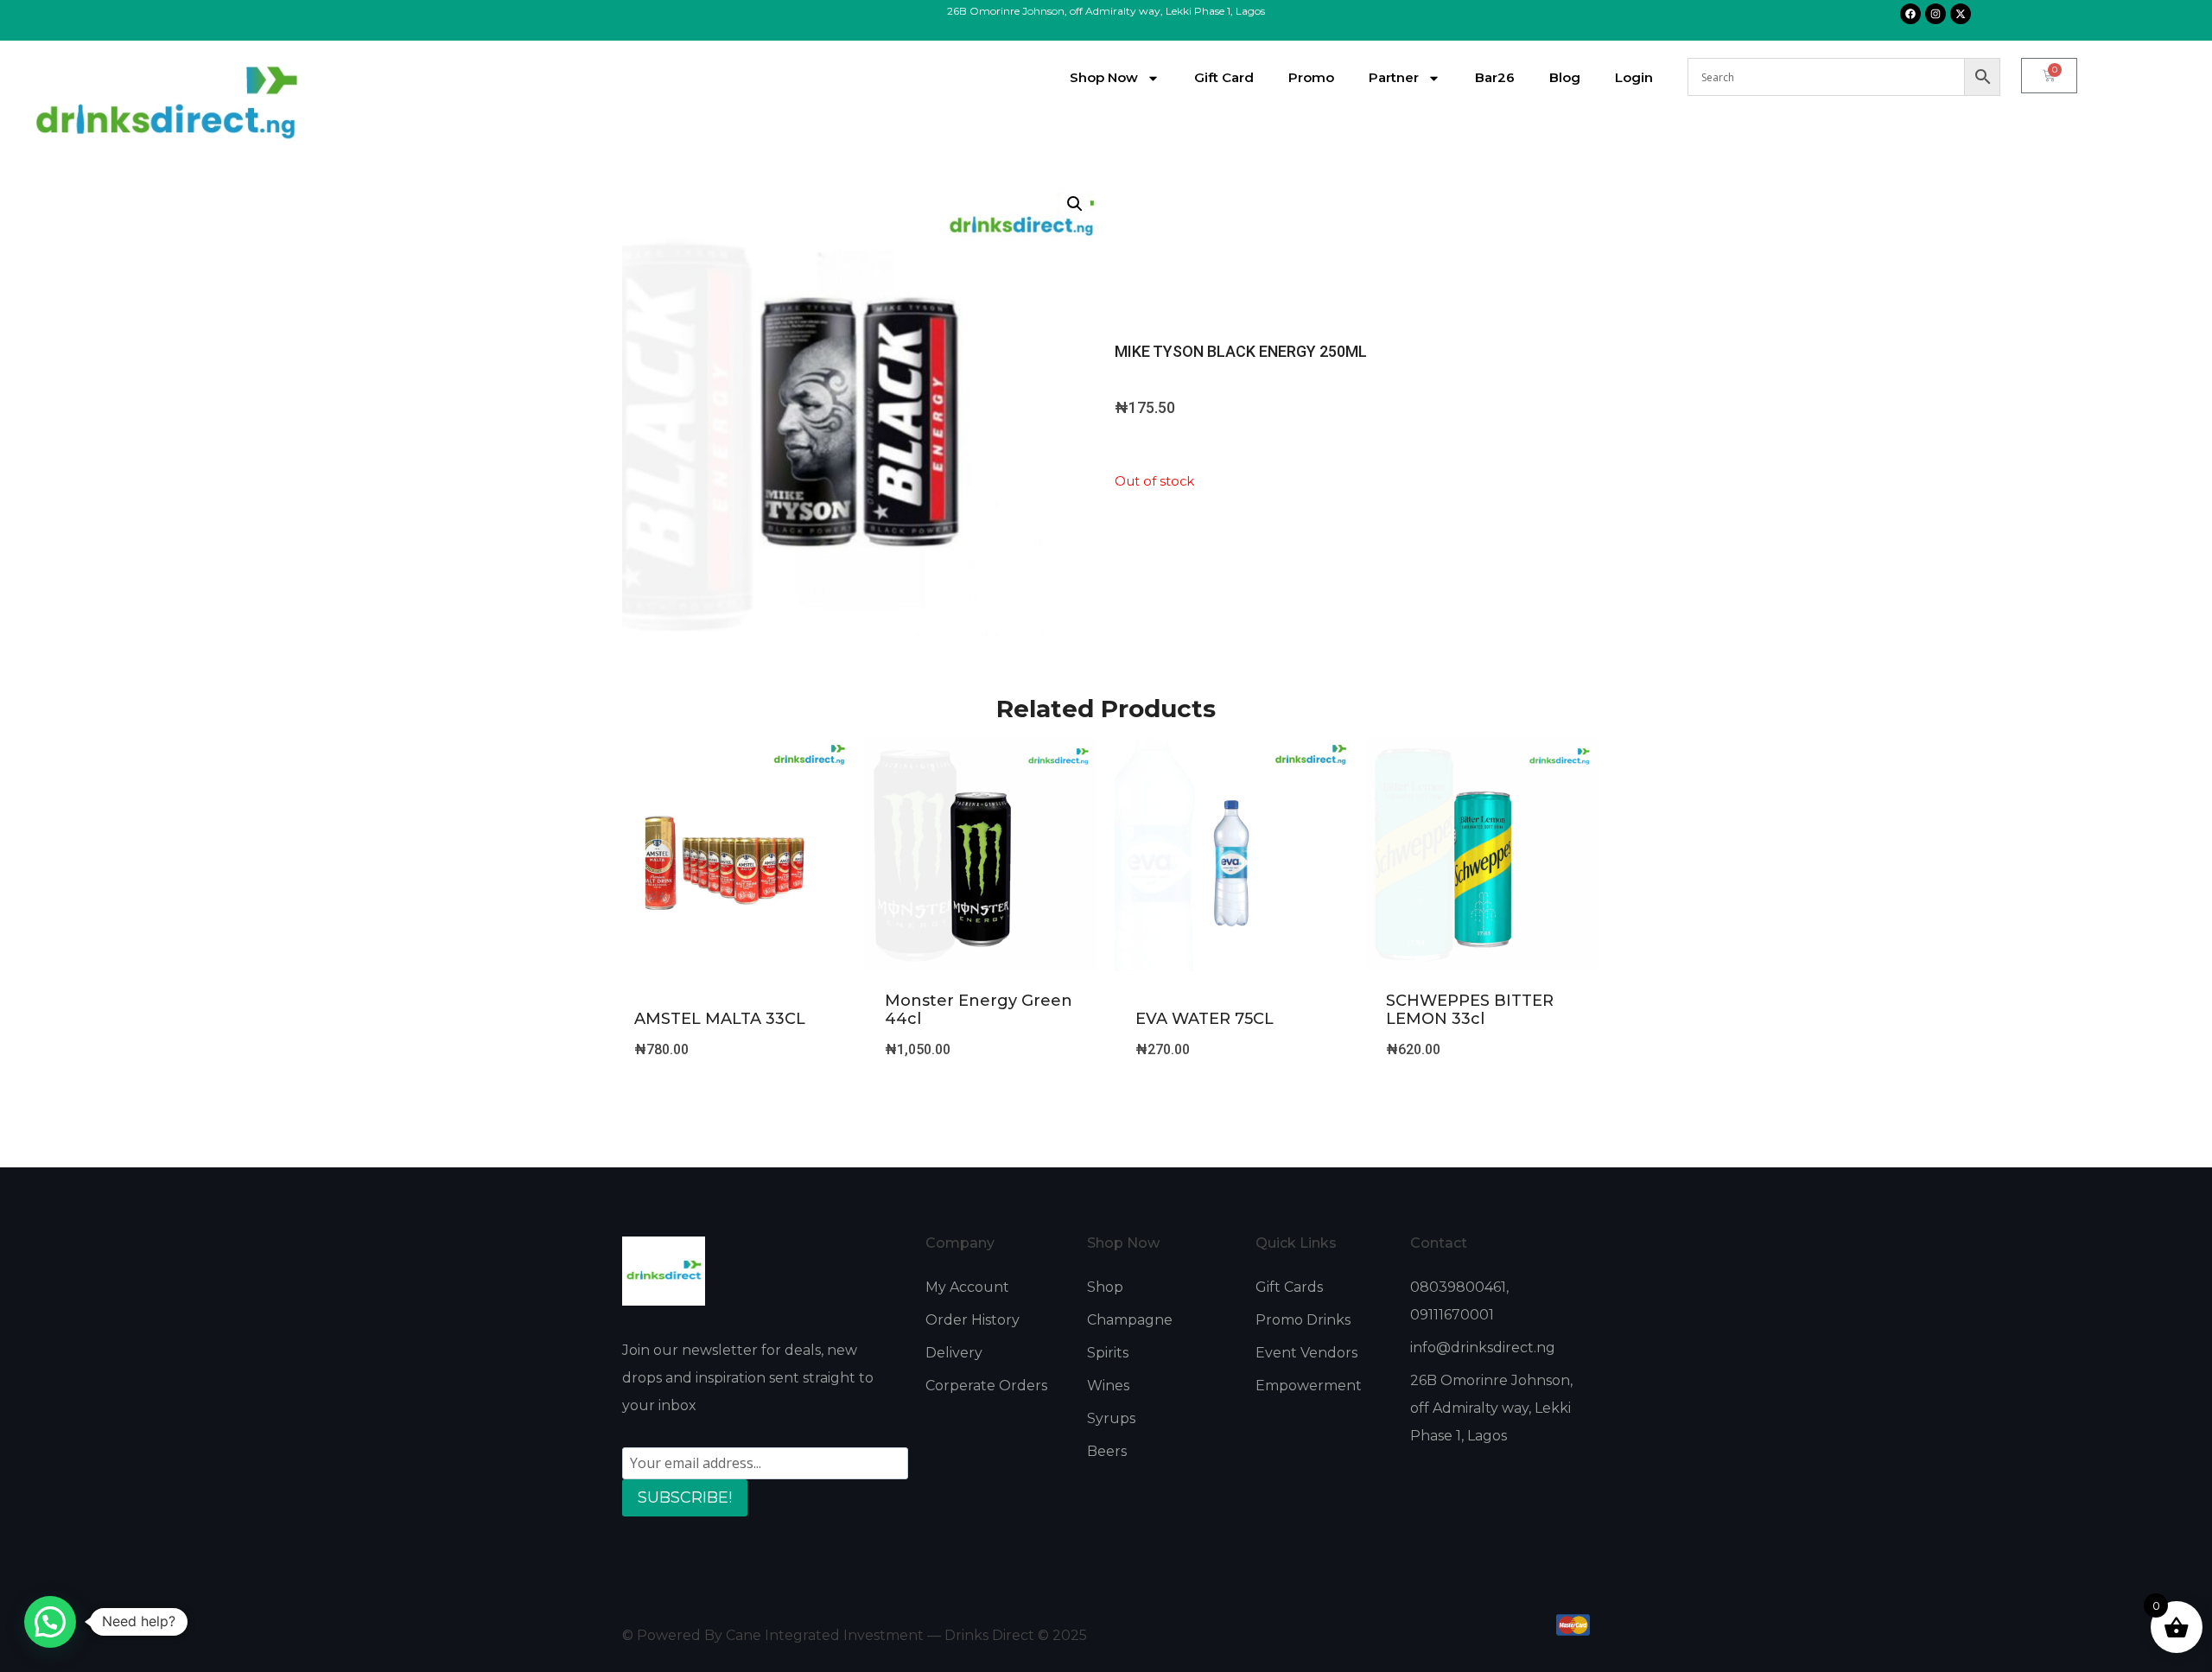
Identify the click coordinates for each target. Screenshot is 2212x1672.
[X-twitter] (1961, 14)
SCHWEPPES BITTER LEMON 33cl (1470, 1010)
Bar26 (1495, 77)
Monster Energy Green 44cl (979, 1010)
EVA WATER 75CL (1205, 1019)
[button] (1075, 204)
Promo (1311, 77)
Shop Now (1104, 77)
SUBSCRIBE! (685, 1497)
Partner (1394, 77)
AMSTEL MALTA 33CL (720, 1019)
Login (1634, 77)
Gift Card (1224, 77)
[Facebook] (1910, 14)
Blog (1565, 77)
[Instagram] (1935, 14)
